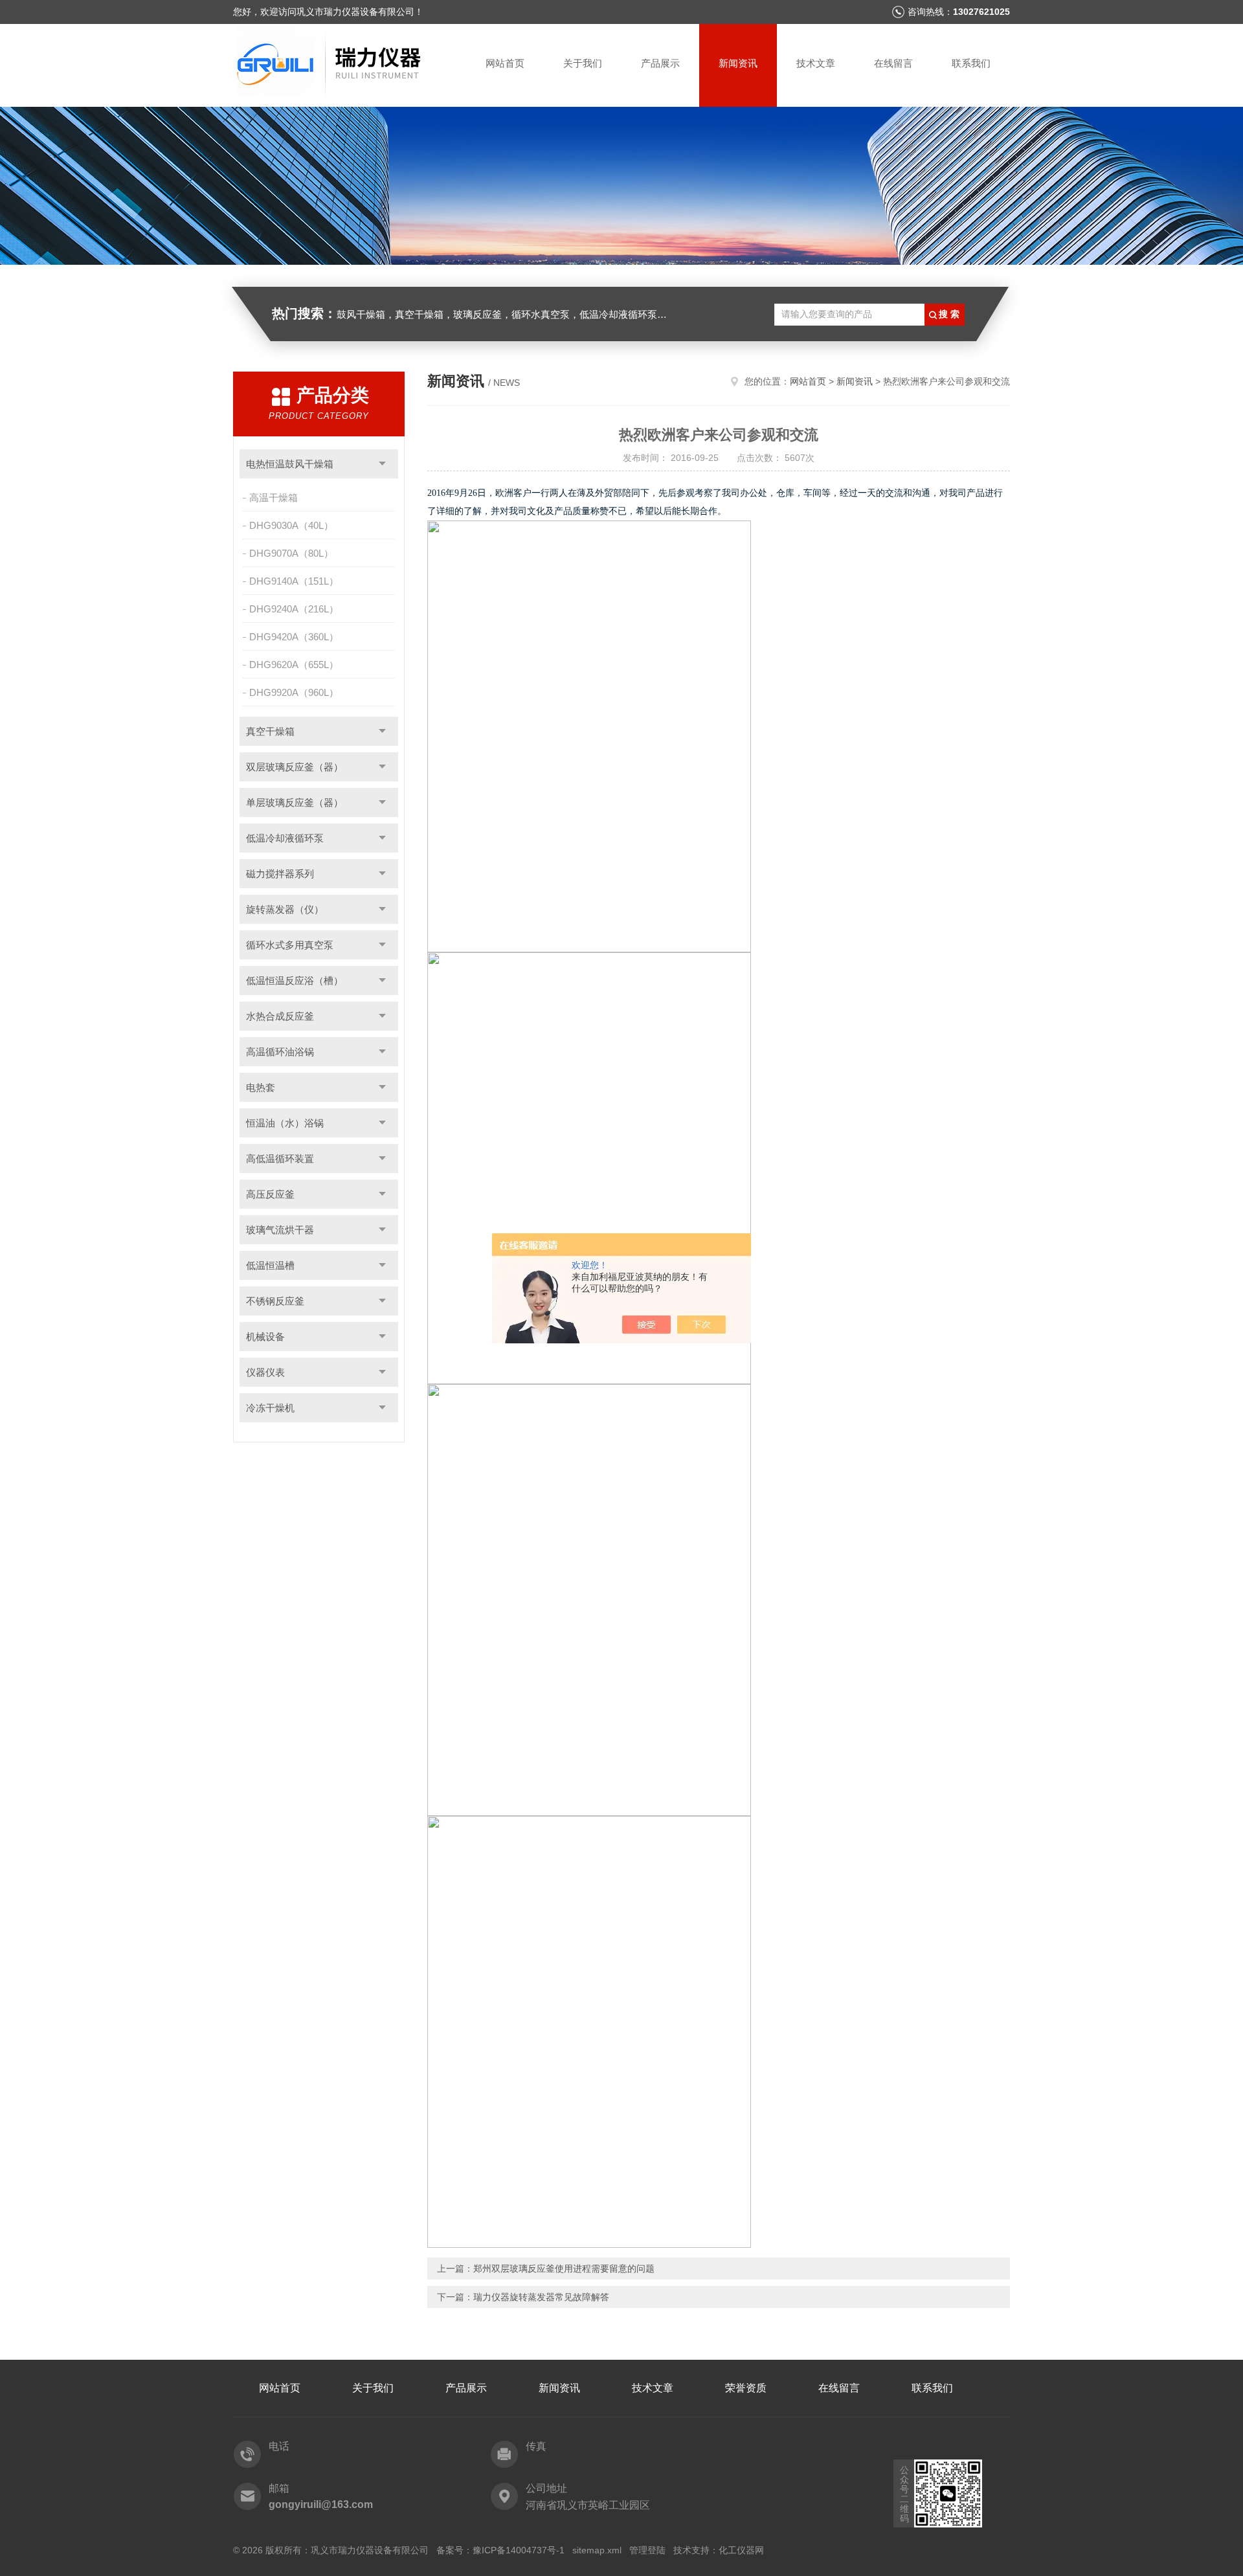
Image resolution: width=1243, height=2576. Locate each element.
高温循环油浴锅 (280, 1052)
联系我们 (971, 63)
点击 (382, 464)
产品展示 (660, 63)
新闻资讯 (738, 63)
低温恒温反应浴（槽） (295, 980)
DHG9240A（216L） (294, 609)
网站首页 (505, 63)
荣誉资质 (746, 2388)
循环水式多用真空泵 (290, 945)
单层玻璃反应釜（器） (295, 802)
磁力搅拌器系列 (280, 874)
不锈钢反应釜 (275, 1301)
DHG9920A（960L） (294, 692)
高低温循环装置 (280, 1159)
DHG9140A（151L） (294, 581)
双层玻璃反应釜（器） (295, 767)
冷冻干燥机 (270, 1408)
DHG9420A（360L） (294, 637)
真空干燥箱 (270, 731)
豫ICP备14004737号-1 (519, 2550)
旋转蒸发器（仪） (285, 909)
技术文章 (816, 63)
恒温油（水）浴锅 (285, 1123)
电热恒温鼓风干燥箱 (290, 464)
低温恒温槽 (270, 1265)
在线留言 (893, 63)
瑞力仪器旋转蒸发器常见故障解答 (541, 2297)
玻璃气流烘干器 (280, 1230)
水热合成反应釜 (280, 1016)
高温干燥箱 (274, 498)
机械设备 (265, 1337)
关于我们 (583, 63)
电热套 (261, 1087)
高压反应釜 (270, 1194)
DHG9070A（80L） (291, 553)
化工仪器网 (741, 2550)
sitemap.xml (597, 2550)
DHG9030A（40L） (291, 525)
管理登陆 (647, 2550)
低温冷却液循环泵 (285, 838)
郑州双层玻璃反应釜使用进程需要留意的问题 (564, 2268)
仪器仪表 (265, 1372)
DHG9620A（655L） (294, 665)
